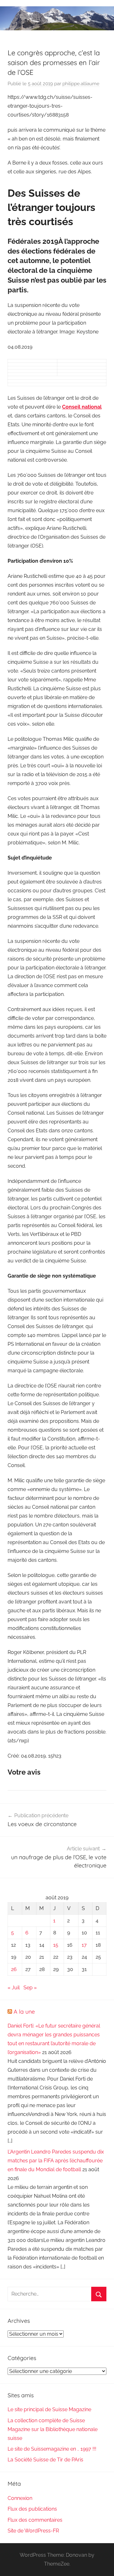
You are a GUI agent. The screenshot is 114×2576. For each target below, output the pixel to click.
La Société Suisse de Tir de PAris (45, 2460)
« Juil (14, 1988)
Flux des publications (32, 2509)
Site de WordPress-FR (33, 2531)
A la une (24, 2012)
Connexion (20, 2498)
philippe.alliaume (81, 84)
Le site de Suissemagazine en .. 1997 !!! (52, 2449)
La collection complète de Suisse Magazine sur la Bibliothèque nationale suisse (53, 2429)
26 (14, 1969)
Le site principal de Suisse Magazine (49, 2409)
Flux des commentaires (35, 2520)
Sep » (30, 1988)
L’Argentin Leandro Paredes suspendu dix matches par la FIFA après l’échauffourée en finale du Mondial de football (56, 2161)
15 (56, 1945)
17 (84, 1945)
